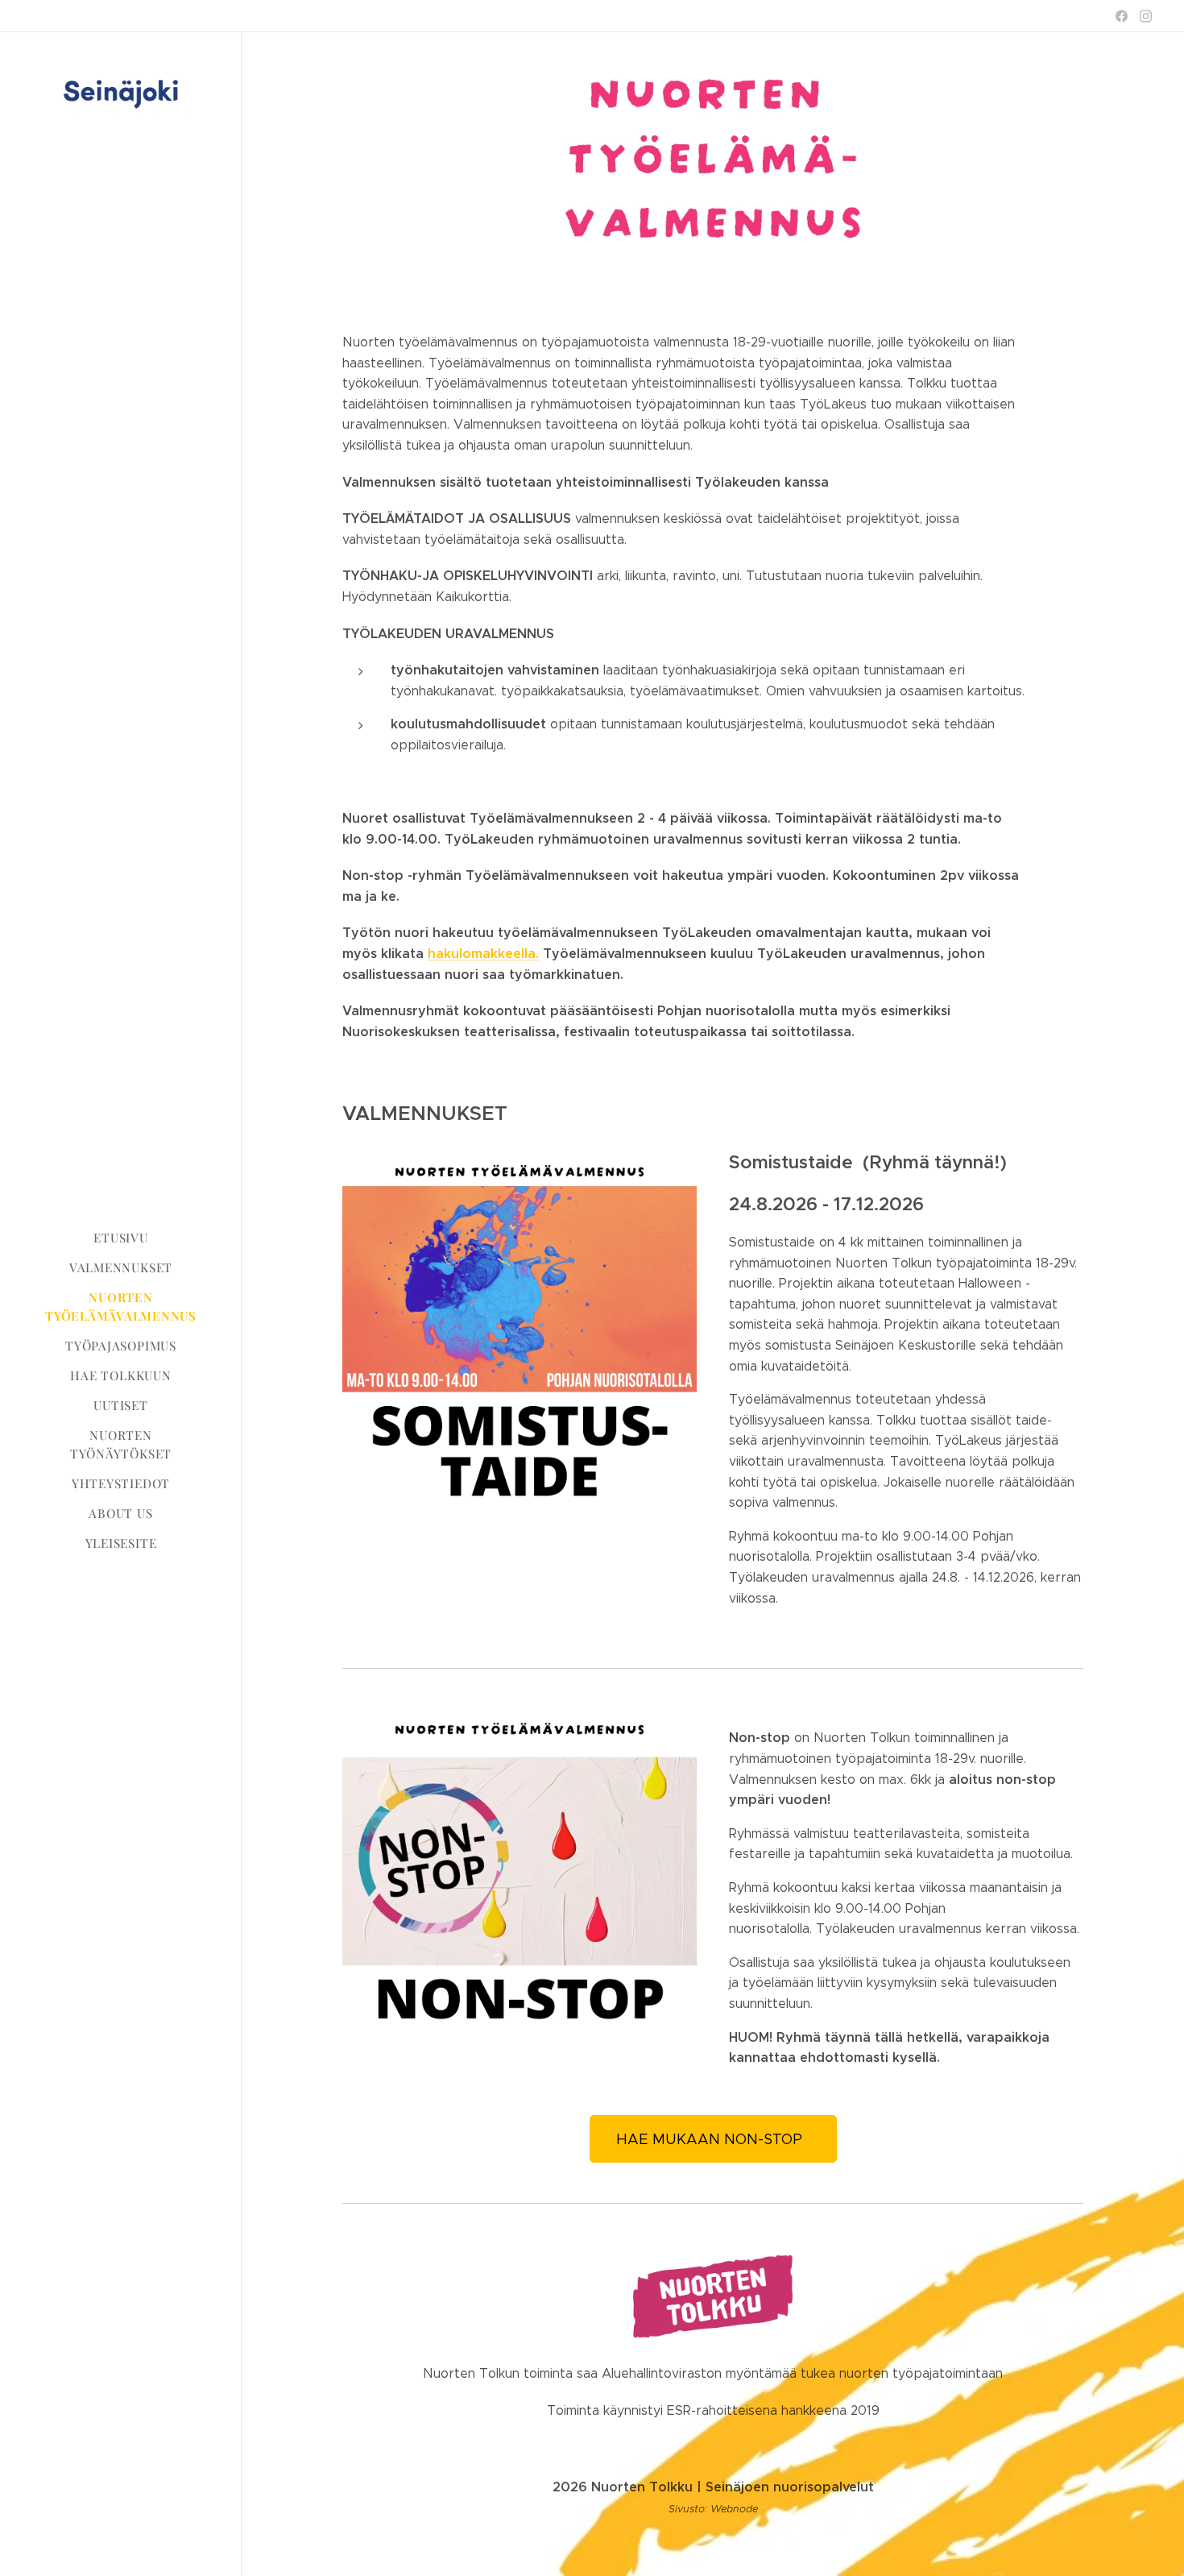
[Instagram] (1146, 16)
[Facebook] (1122, 16)
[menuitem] (121, 1238)
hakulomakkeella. (483, 954)
